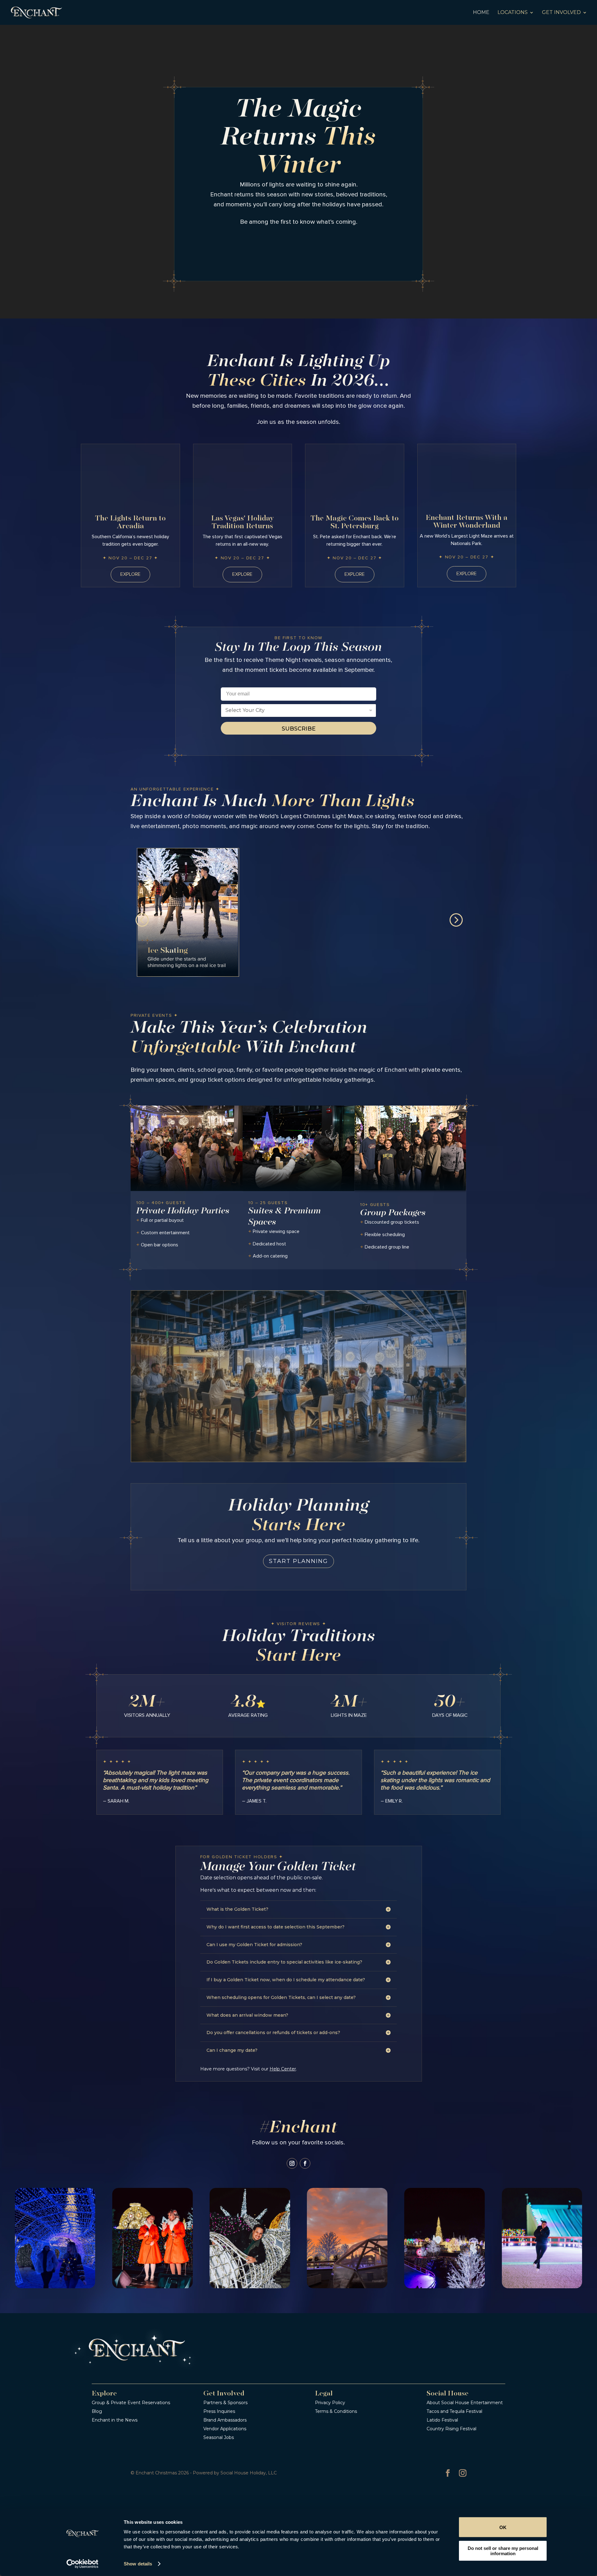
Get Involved (561, 13)
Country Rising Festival (451, 2429)
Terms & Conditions (336, 2411)
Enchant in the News (115, 2420)
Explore (130, 574)
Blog (97, 2411)
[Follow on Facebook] (305, 2163)
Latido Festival (442, 2420)
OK (503, 2527)
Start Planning (298, 1561)
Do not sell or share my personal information (503, 2551)
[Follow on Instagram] (292, 2163)
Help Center (283, 2069)
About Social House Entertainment (465, 2403)
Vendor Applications (225, 2429)
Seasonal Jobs (219, 2437)
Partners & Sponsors (225, 2403)
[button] (141, 919)
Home (481, 13)
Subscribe (299, 729)
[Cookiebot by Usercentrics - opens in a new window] (83, 2564)
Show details (138, 2564)
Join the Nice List (299, 246)
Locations (513, 13)
